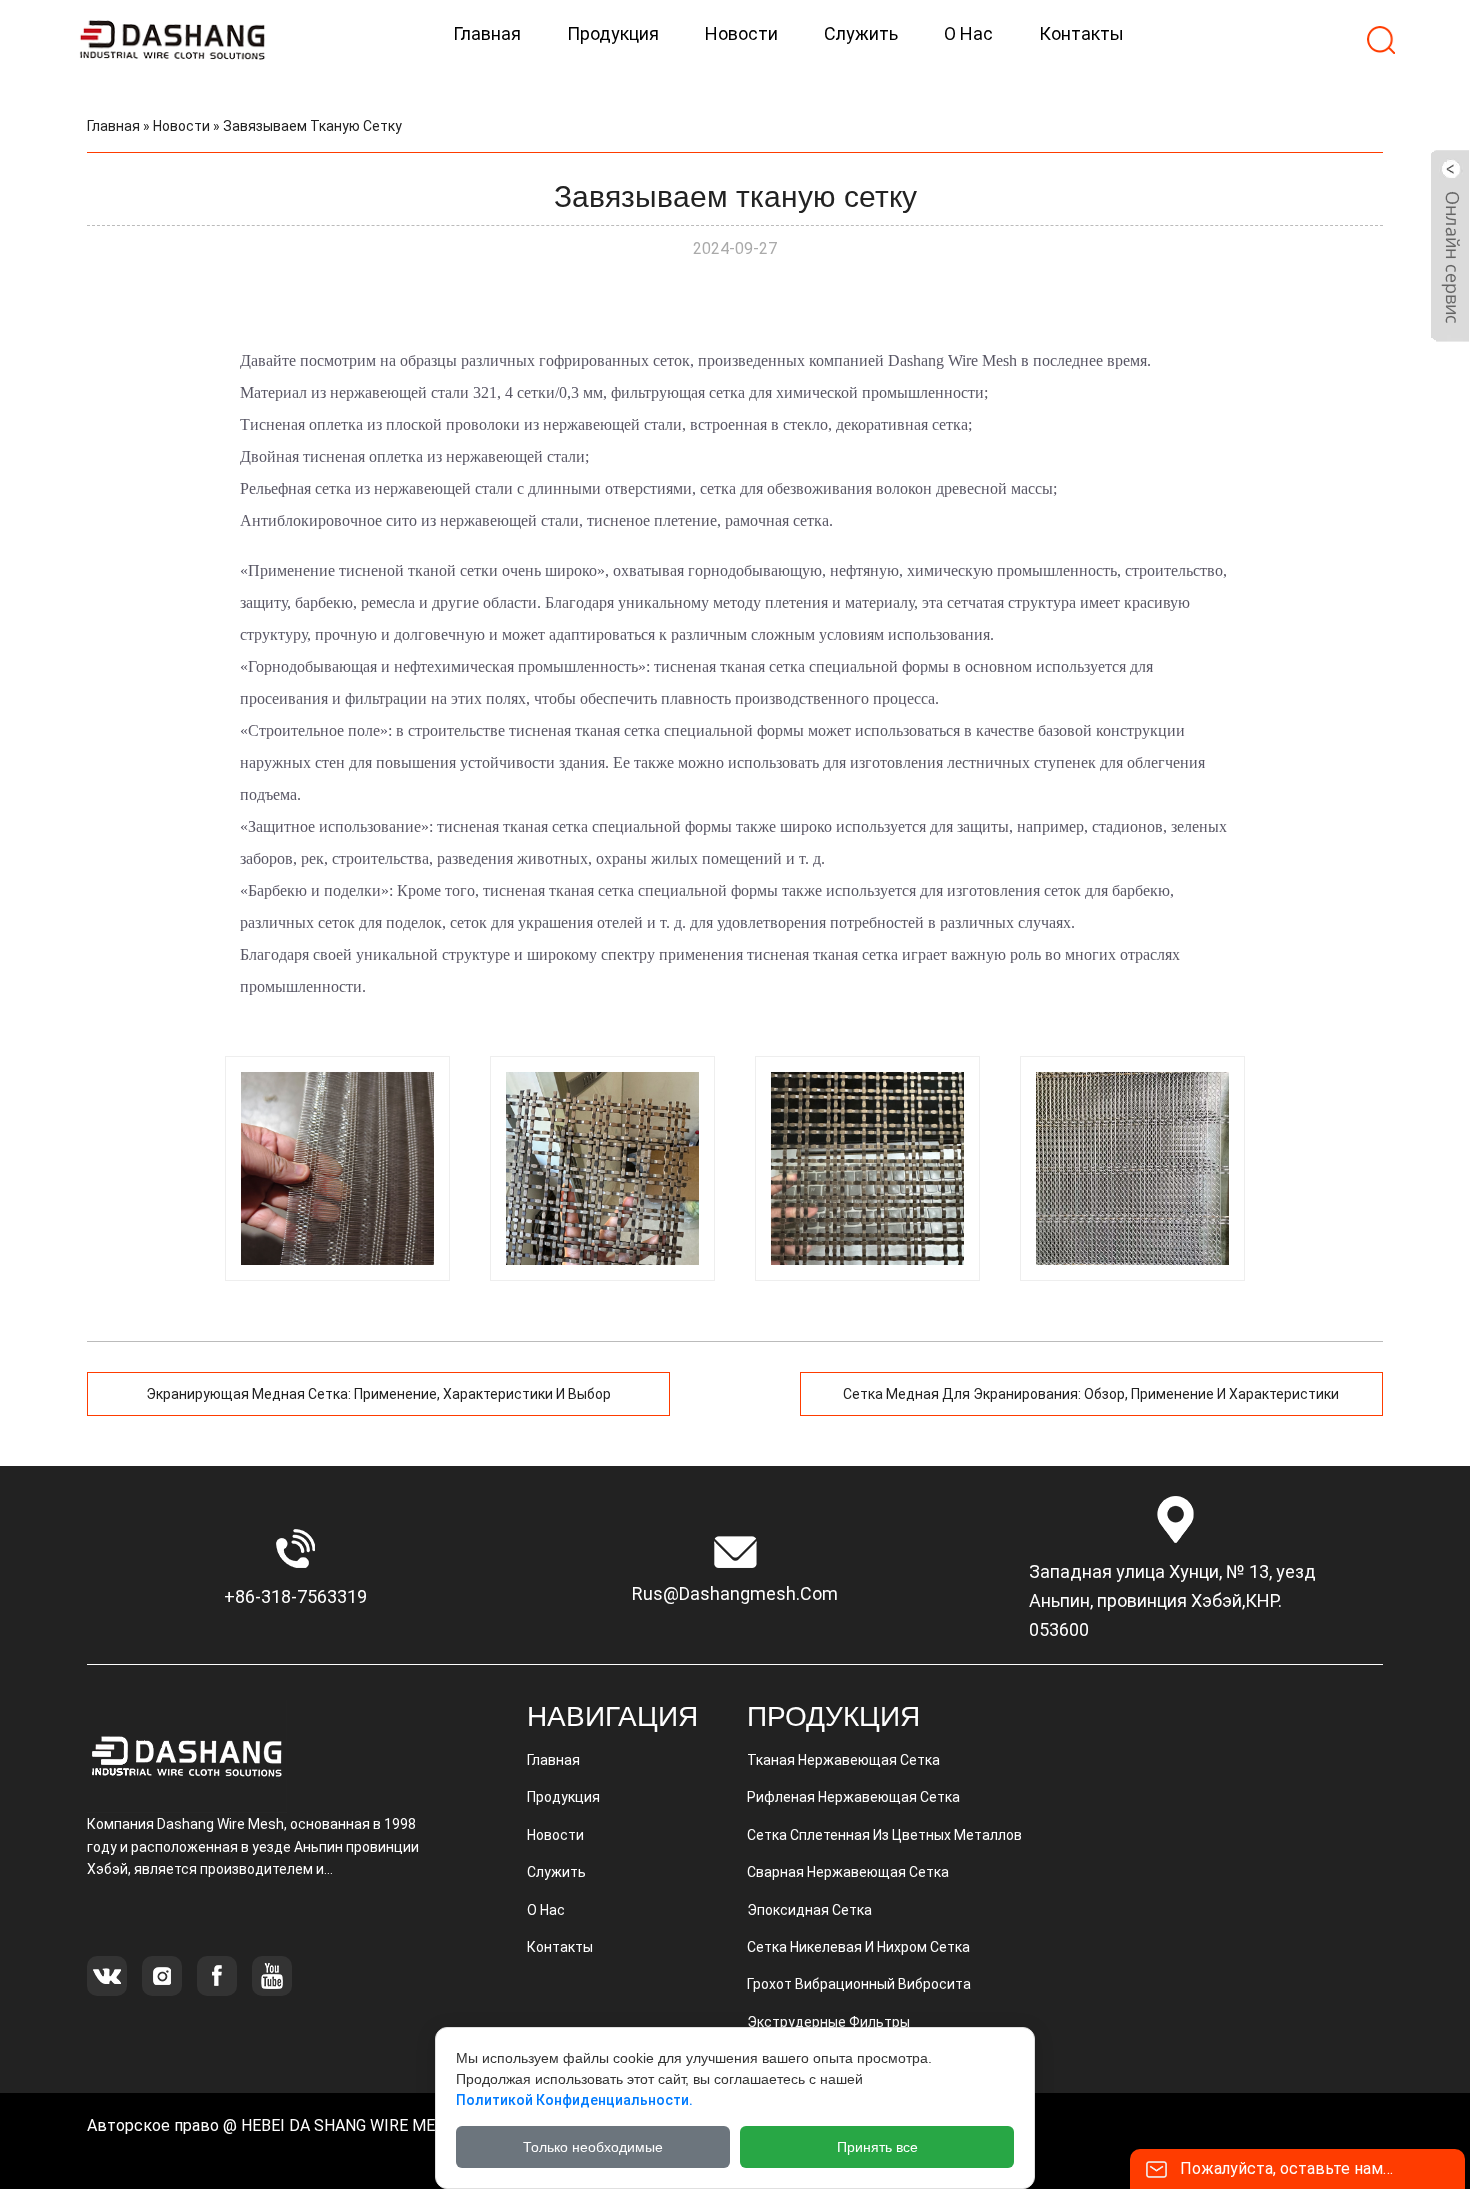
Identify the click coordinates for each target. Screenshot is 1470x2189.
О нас (546, 1910)
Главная (113, 126)
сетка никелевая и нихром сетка (858, 1947)
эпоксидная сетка (809, 1910)
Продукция (563, 1797)
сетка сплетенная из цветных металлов (884, 1835)
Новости (181, 126)
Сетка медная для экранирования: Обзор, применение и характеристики (1091, 1394)
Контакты (560, 1947)
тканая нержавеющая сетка (843, 1760)
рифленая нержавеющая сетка (853, 1797)
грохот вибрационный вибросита (859, 1984)
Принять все (877, 2147)
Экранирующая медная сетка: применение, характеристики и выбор (378, 1394)
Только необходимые (593, 2147)
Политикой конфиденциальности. (574, 2100)
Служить (556, 1872)
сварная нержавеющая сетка (848, 1872)
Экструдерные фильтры (828, 2022)
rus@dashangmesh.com (735, 1593)
